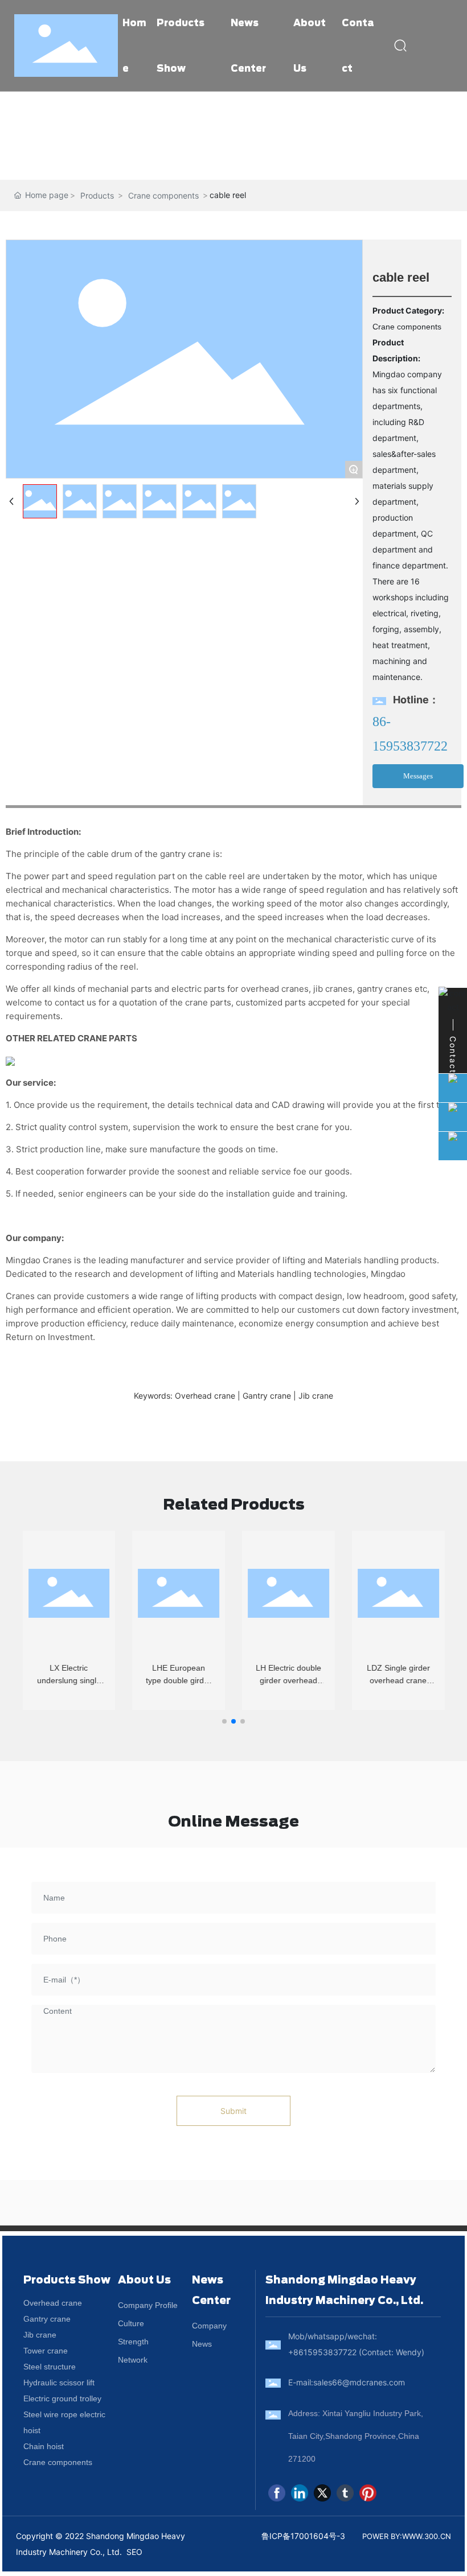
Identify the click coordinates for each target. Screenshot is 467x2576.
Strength (133, 2342)
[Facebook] (277, 2493)
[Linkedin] (300, 2493)
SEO (134, 2552)
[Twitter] (322, 2493)
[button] (224, 1721)
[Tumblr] (345, 2493)
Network (133, 2360)
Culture (131, 2323)
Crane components (163, 195)
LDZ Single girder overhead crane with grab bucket (398, 1681)
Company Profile (148, 2305)
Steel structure (50, 2367)
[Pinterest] (368, 2493)
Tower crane (46, 2351)
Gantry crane (47, 2319)
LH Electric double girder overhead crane (288, 1681)
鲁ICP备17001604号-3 (303, 2536)
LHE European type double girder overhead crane (179, 1681)
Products (97, 195)
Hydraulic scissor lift (59, 2383)
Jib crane (40, 2335)
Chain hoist (44, 2446)
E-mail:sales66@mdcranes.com (347, 2382)
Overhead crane (53, 2303)
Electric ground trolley (62, 2398)
